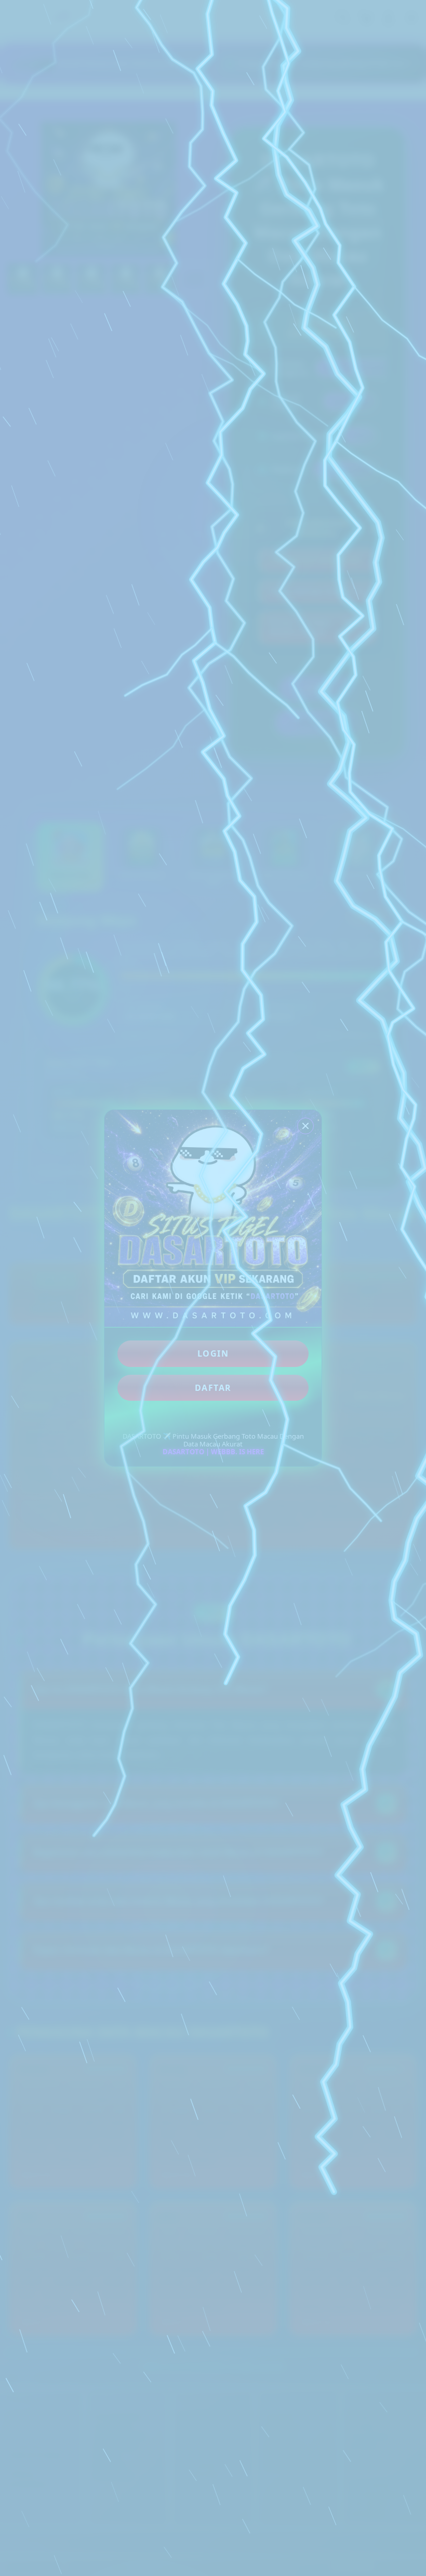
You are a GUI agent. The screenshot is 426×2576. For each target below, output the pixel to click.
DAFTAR (213, 1388)
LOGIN (213, 1353)
